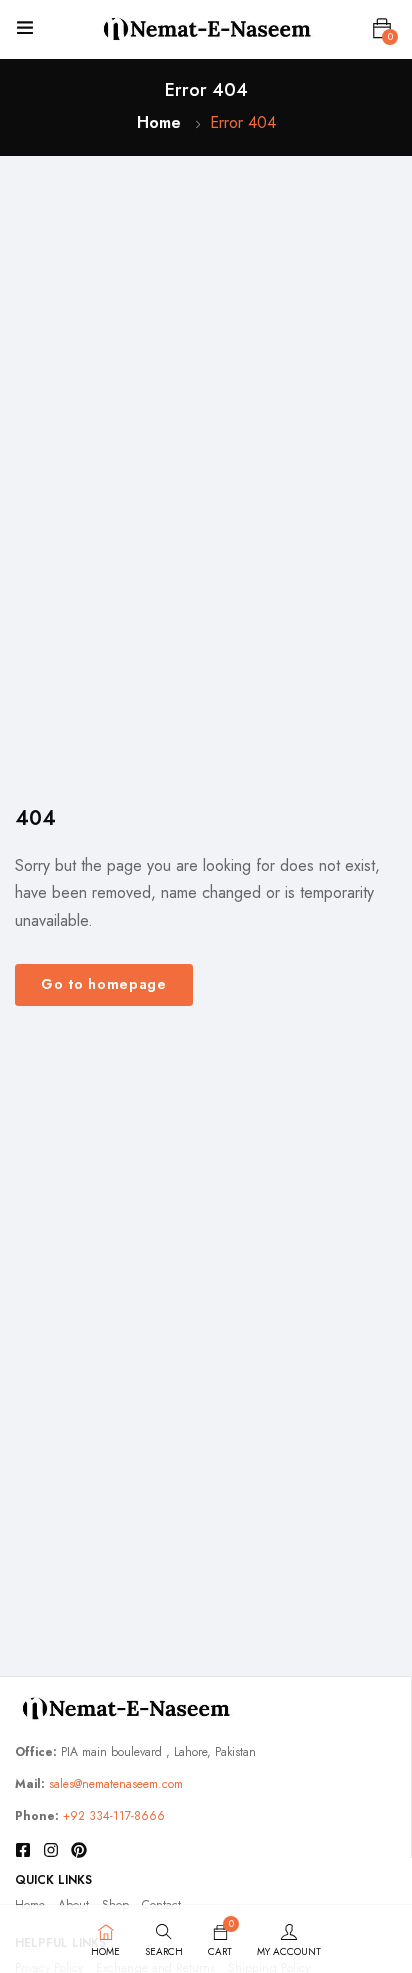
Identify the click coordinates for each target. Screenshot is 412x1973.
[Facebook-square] (23, 1850)
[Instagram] (51, 1850)
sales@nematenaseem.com (116, 1784)
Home (159, 122)
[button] (382, 29)
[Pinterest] (79, 1850)
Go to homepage (104, 984)
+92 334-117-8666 (114, 1816)
